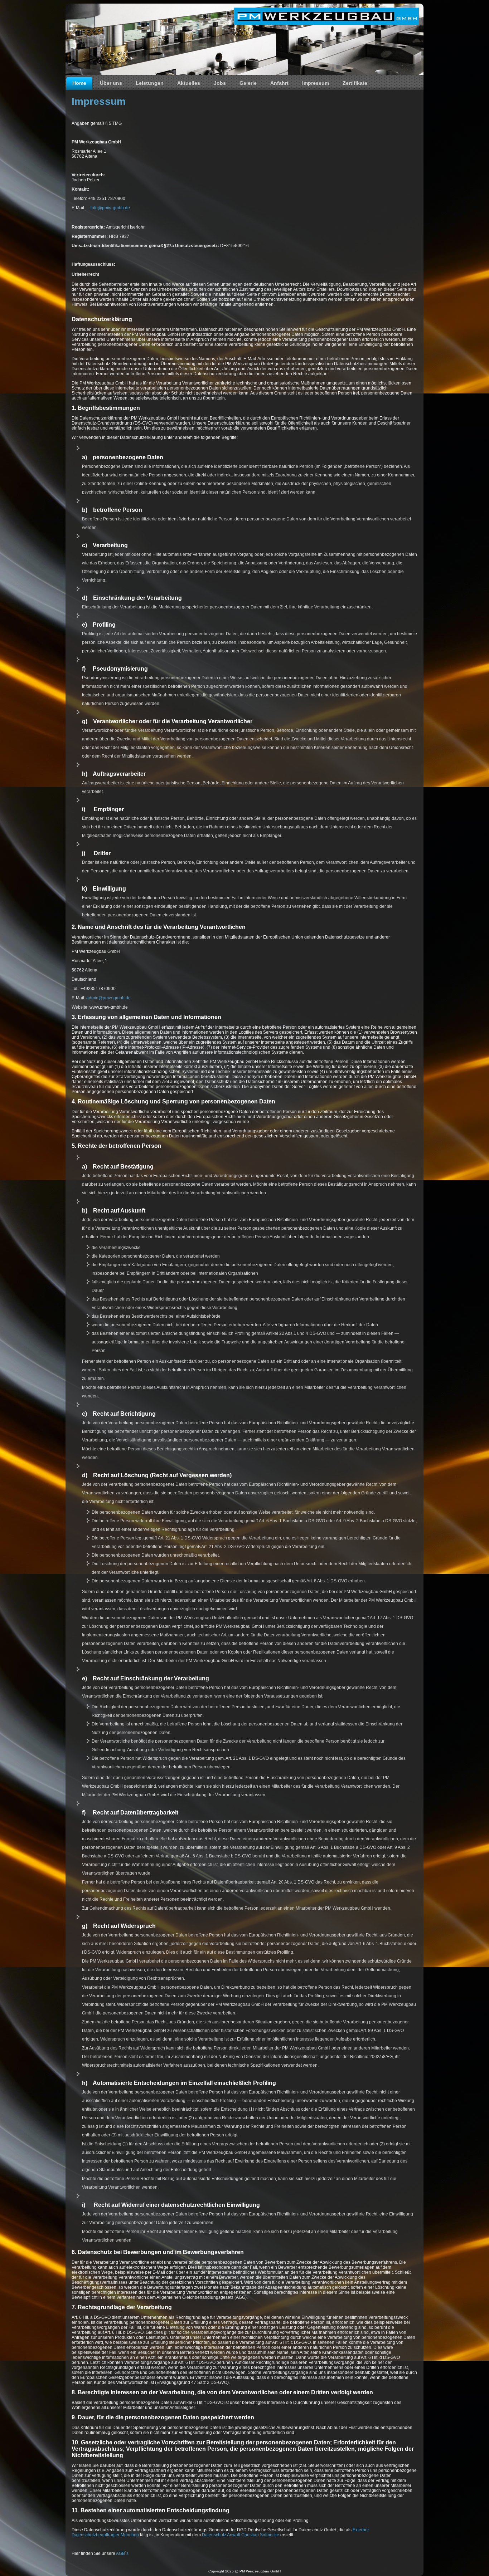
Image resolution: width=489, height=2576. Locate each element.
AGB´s (122, 2553)
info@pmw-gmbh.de (110, 208)
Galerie (248, 83)
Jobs (220, 83)
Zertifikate (355, 83)
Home (79, 83)
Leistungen (150, 83)
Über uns (111, 83)
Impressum (316, 83)
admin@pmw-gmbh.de (108, 998)
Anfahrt (279, 83)
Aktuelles (189, 83)
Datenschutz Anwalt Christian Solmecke (241, 2535)
